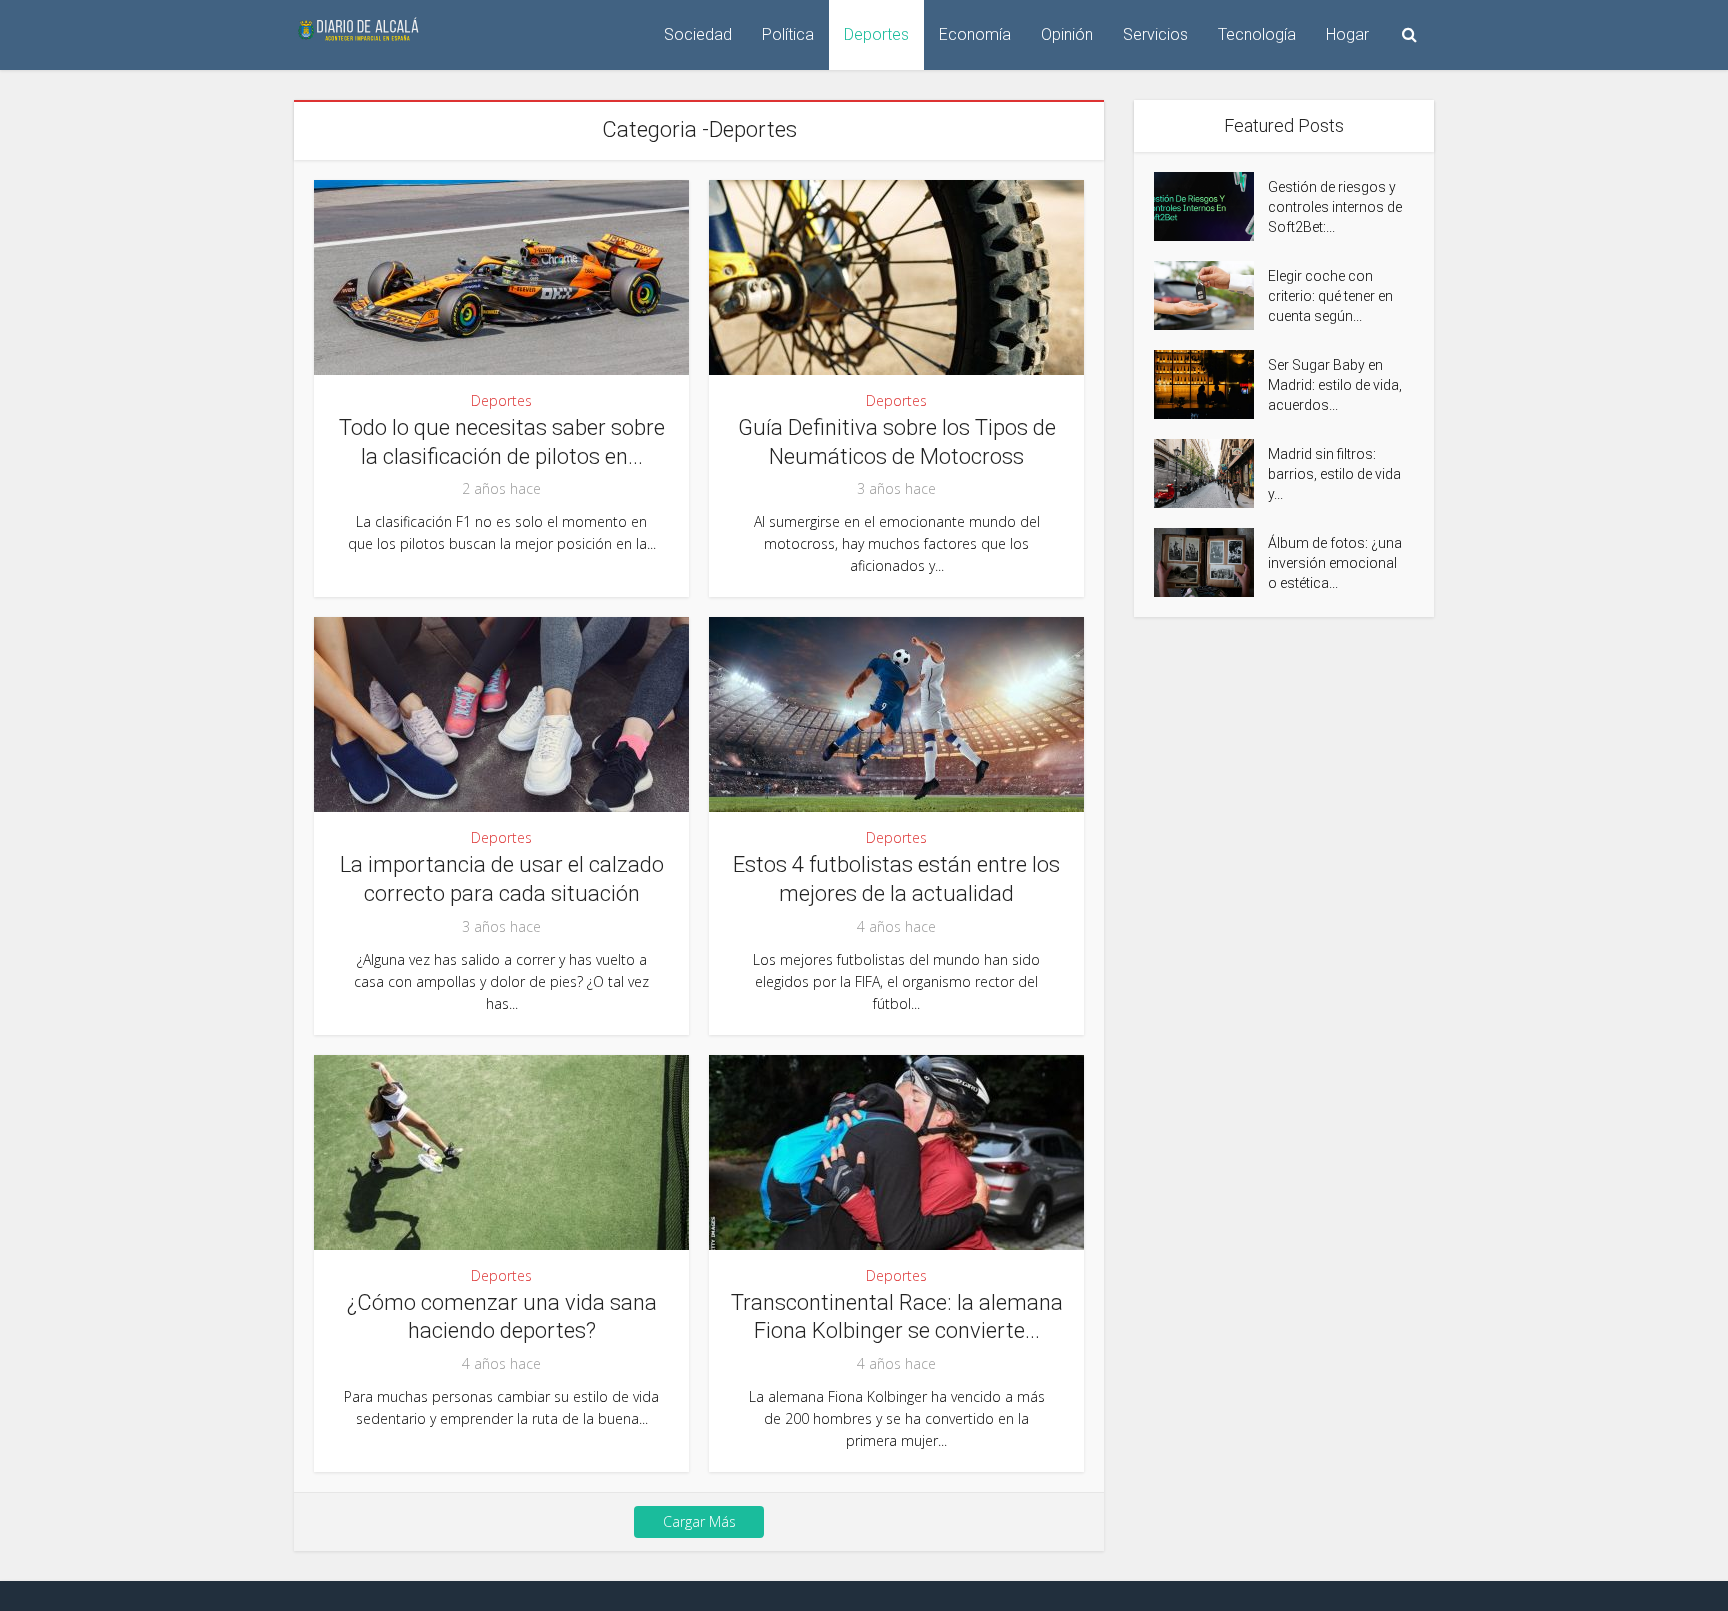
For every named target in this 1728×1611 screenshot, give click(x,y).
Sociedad (698, 34)
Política (788, 34)
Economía (975, 34)
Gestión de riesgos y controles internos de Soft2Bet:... (1335, 207)
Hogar (1347, 34)
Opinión (1067, 34)
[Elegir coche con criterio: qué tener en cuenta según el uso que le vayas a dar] (1211, 295)
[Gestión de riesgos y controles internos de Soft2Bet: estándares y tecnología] (1211, 206)
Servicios (1155, 34)
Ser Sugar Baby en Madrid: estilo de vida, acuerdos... (1335, 385)
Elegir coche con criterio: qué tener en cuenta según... (1330, 296)
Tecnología (1257, 34)
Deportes (876, 34)
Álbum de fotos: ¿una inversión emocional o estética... (1335, 563)
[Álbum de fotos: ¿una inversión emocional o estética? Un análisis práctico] (1211, 562)
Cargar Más (699, 1521)
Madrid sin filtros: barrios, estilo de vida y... (1334, 474)
